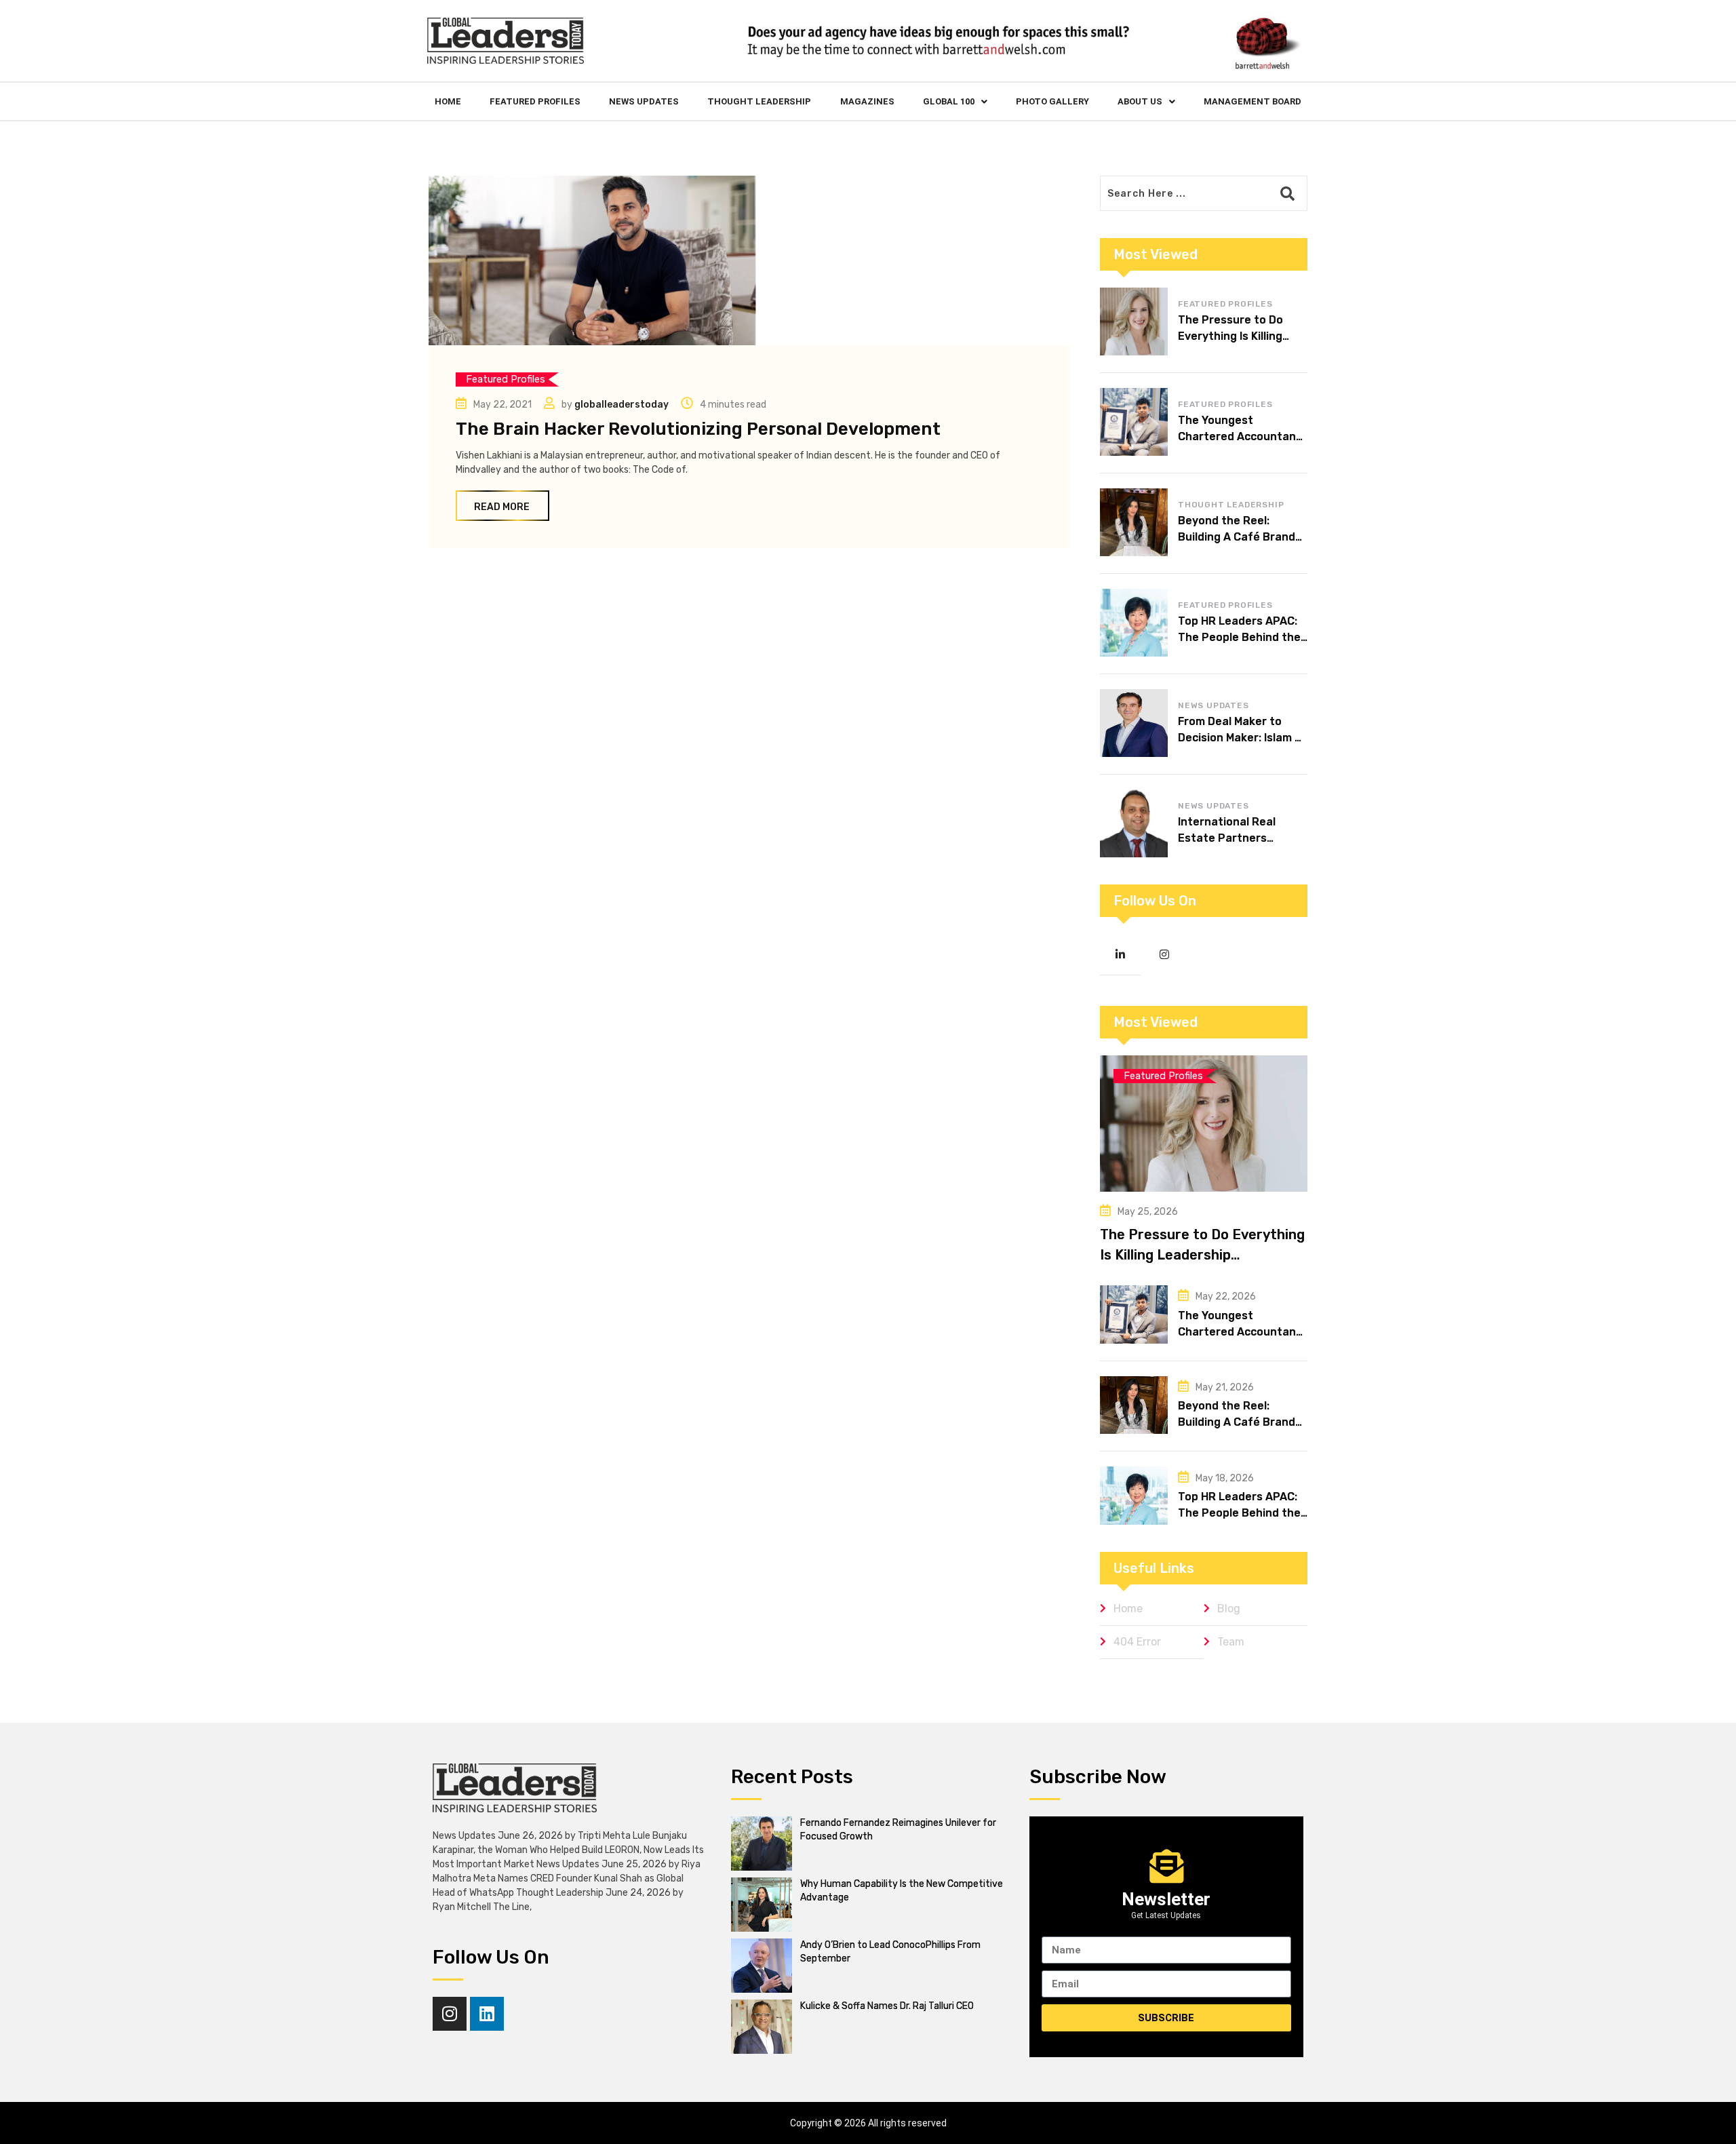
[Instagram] (450, 2014)
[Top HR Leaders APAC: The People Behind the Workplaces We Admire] (1134, 623)
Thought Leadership (759, 101)
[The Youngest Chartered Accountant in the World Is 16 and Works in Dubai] (1134, 422)
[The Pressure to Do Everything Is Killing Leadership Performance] (1134, 321)
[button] (955, 101)
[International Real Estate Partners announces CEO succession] (1134, 823)
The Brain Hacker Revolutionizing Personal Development (698, 429)
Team (1231, 1642)
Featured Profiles (535, 101)
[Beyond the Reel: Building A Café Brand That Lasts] (1134, 522)
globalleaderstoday (622, 405)
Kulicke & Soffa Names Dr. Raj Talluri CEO (887, 2006)
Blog (1229, 1609)
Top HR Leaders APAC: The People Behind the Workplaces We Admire (1239, 637)
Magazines (867, 101)
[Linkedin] (487, 2014)
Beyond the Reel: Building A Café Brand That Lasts (1237, 537)
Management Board (1252, 101)
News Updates (644, 101)
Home (448, 101)
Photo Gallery (1052, 101)
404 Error (1137, 1642)
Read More (502, 507)
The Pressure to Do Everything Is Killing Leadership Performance (1202, 1255)
